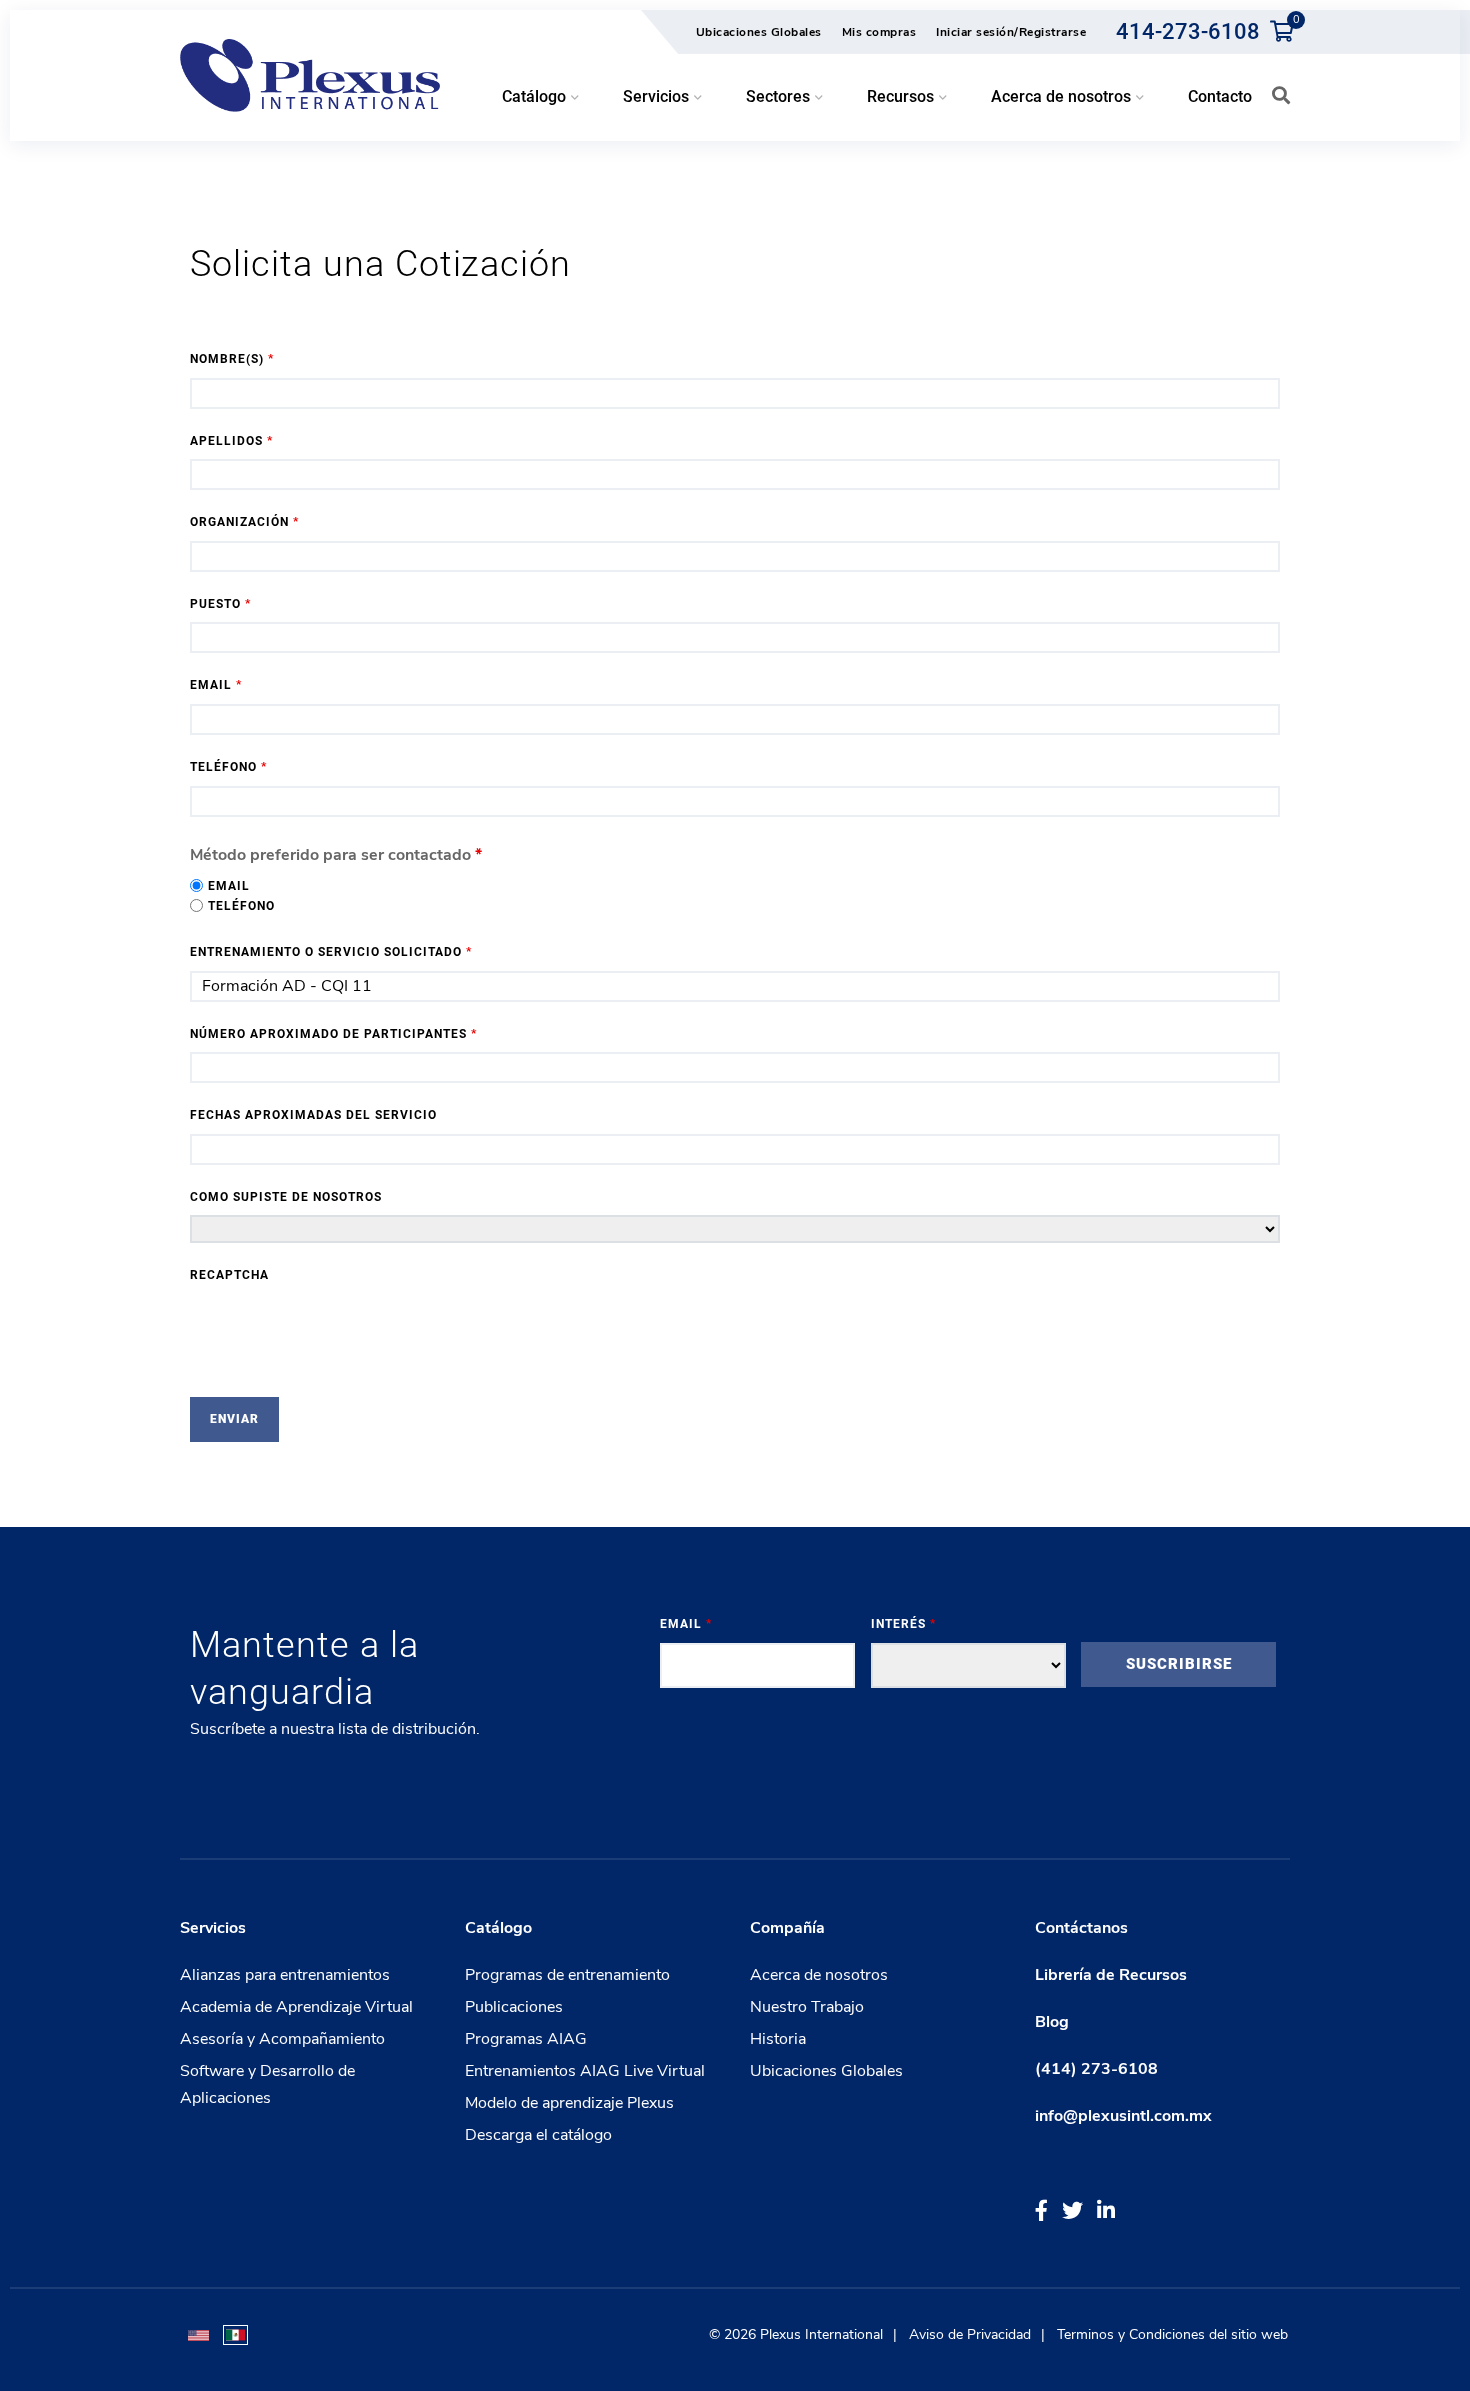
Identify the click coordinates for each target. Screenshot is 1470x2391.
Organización (244, 522)
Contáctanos (1081, 1928)
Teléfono (228, 767)
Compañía (787, 1928)
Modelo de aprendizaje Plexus (569, 2103)
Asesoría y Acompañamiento (282, 2039)
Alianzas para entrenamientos (285, 1975)
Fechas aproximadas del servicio (313, 1115)
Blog (1052, 2022)
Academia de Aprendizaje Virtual (296, 2007)
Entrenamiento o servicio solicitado (331, 952)
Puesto (220, 604)
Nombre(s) (232, 359)
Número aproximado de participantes (333, 1034)
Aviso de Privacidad (970, 2334)
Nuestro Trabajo (807, 2007)
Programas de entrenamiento (567, 1975)
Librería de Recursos (1111, 1975)
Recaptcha (229, 1275)
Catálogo (498, 1928)
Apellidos (231, 441)
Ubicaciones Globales (759, 32)
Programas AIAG (526, 2039)
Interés (903, 1624)
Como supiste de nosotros (286, 1197)
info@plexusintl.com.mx (1123, 2116)
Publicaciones (514, 2007)
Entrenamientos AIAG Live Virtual (585, 2071)
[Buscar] (1281, 95)
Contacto (1220, 96)
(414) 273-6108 (1096, 2069)
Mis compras (879, 32)
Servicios (213, 1928)
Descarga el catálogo (538, 2135)
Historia (778, 2039)
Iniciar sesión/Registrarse (1011, 32)
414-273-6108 (1188, 31)
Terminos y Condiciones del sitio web (1172, 2334)
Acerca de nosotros (819, 1975)
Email (216, 685)
